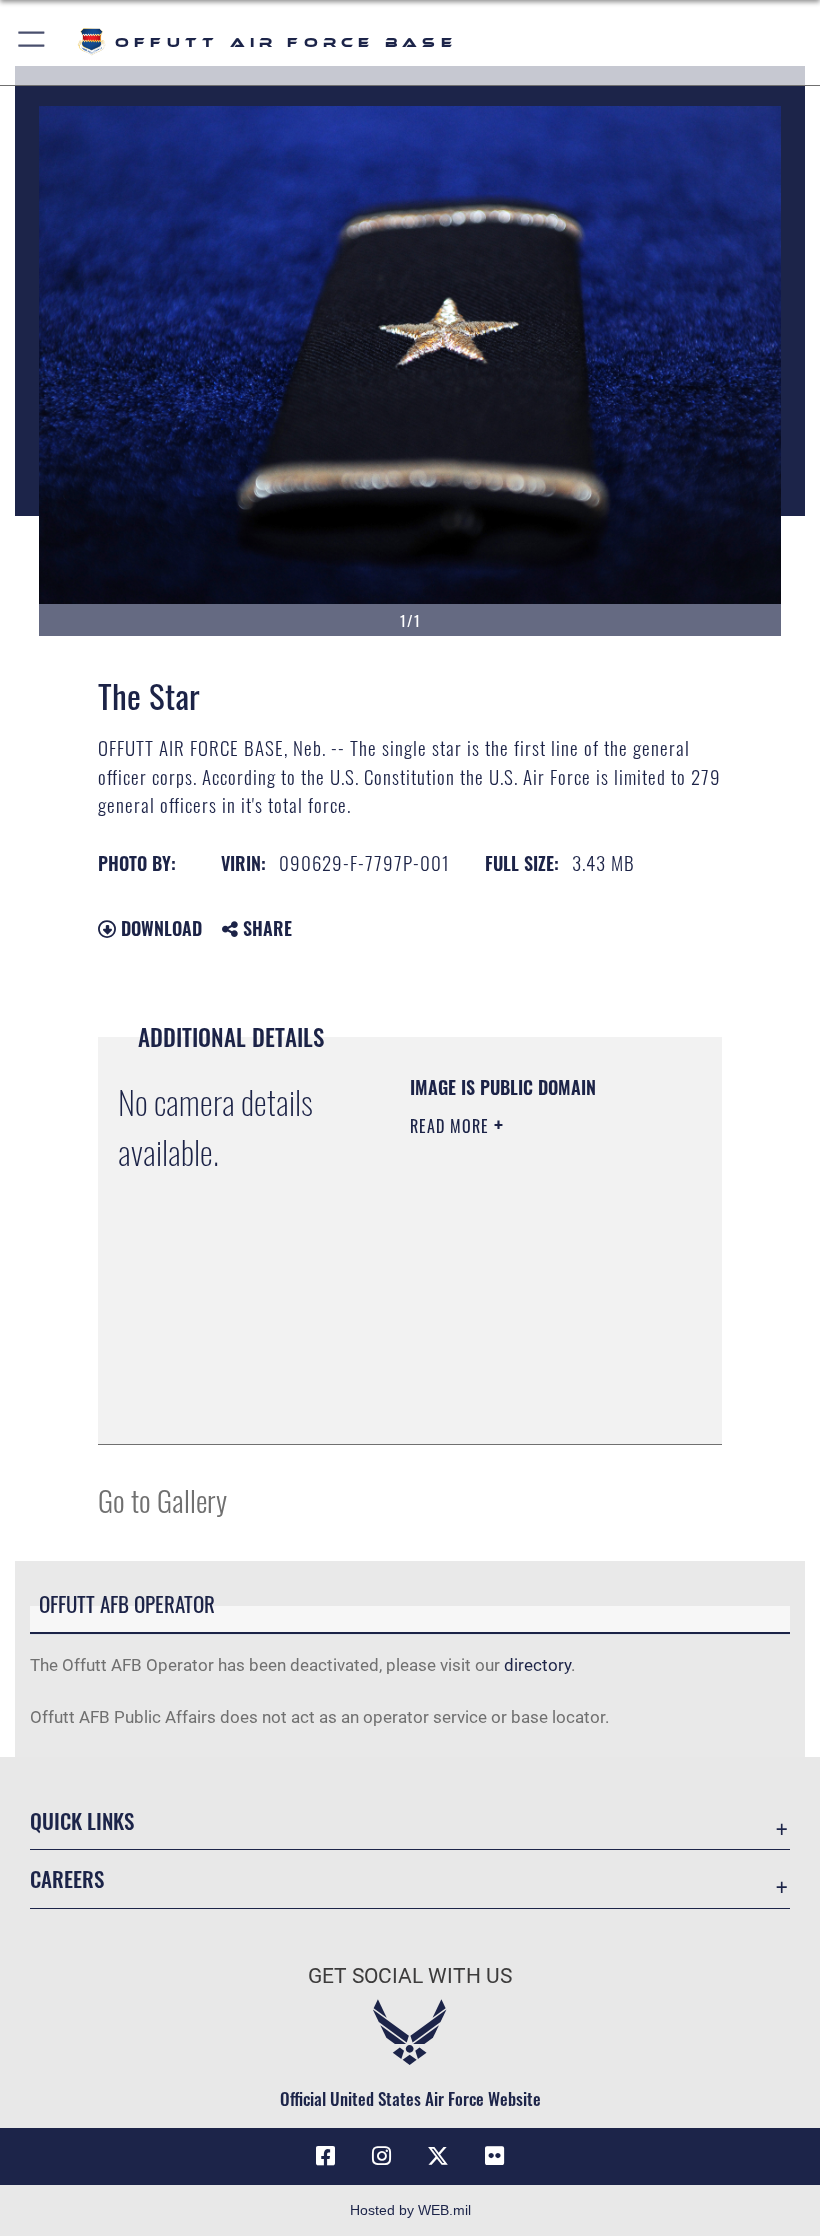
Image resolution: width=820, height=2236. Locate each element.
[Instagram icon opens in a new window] (382, 2156)
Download (159, 928)
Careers (67, 1878)
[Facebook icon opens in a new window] (326, 2156)
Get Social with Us (410, 1976)
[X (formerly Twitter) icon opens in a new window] (438, 2156)
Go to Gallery (162, 1499)
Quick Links (82, 1820)
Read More (452, 1126)
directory (537, 1665)
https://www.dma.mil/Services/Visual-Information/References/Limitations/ (531, 1407)
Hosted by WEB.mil (410, 2210)
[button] (32, 42)
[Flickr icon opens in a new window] (494, 2156)
